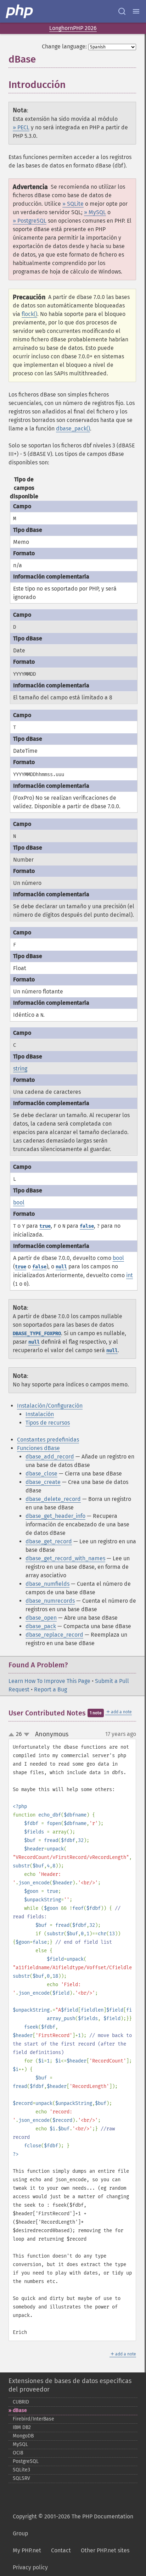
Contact (61, 2550)
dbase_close (41, 1474)
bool (19, 1202)
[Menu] (136, 11)
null (61, 1267)
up (13, 1735)
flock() (29, 314)
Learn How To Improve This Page (49, 1681)
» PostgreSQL (30, 221)
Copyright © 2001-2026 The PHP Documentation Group (73, 2525)
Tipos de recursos (48, 1423)
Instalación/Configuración (50, 1406)
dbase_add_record (50, 1457)
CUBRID (21, 2402)
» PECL (21, 127)
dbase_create (43, 1482)
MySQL (20, 2444)
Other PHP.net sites (105, 2550)
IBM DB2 (22, 2427)
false (87, 1226)
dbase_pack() (73, 429)
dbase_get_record (49, 1541)
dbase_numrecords (50, 1601)
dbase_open (41, 1618)
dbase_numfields (47, 1584)
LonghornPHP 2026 (73, 28)
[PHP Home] (20, 11)
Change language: (64, 46)
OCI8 (18, 2453)
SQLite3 (21, 2470)
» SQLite (73, 204)
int (130, 1275)
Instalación (40, 1414)
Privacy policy (30, 2567)
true (45, 1226)
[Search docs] (122, 11)
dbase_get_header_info (55, 1516)
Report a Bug (50, 1689)
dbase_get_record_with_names (65, 1558)
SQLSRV (21, 2478)
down (27, 1735)
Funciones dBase (38, 1448)
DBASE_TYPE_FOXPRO (37, 1334)
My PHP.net (27, 2550)
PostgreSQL (26, 2461)
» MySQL (95, 212)
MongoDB (23, 2436)
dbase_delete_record (53, 1499)
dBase (20, 2410)
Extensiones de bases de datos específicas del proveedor (70, 2385)
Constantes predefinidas (48, 1440)
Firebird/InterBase (33, 2419)
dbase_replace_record (54, 1635)
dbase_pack (41, 1626)
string (20, 1069)
